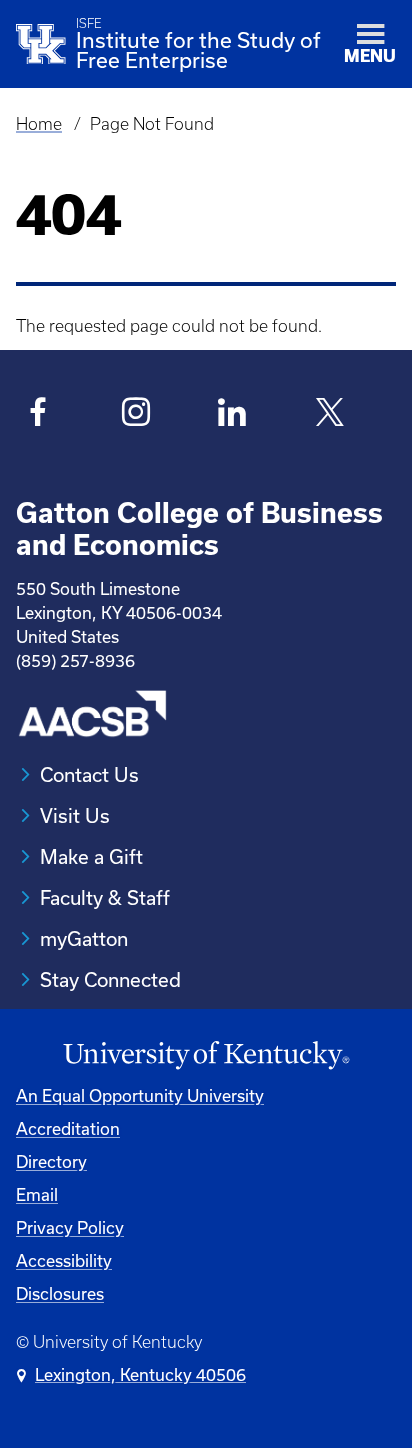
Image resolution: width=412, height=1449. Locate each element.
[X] (329, 415)
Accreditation (68, 1128)
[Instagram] (135, 415)
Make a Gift (91, 856)
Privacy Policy (70, 1227)
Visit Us (75, 815)
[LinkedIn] (232, 415)
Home (39, 124)
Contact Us (89, 774)
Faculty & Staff (105, 897)
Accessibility (64, 1260)
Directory (51, 1161)
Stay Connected (110, 979)
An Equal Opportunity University (140, 1095)
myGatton (84, 938)
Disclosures (60, 1293)
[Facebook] (38, 415)
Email (37, 1194)
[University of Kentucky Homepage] (206, 1055)
